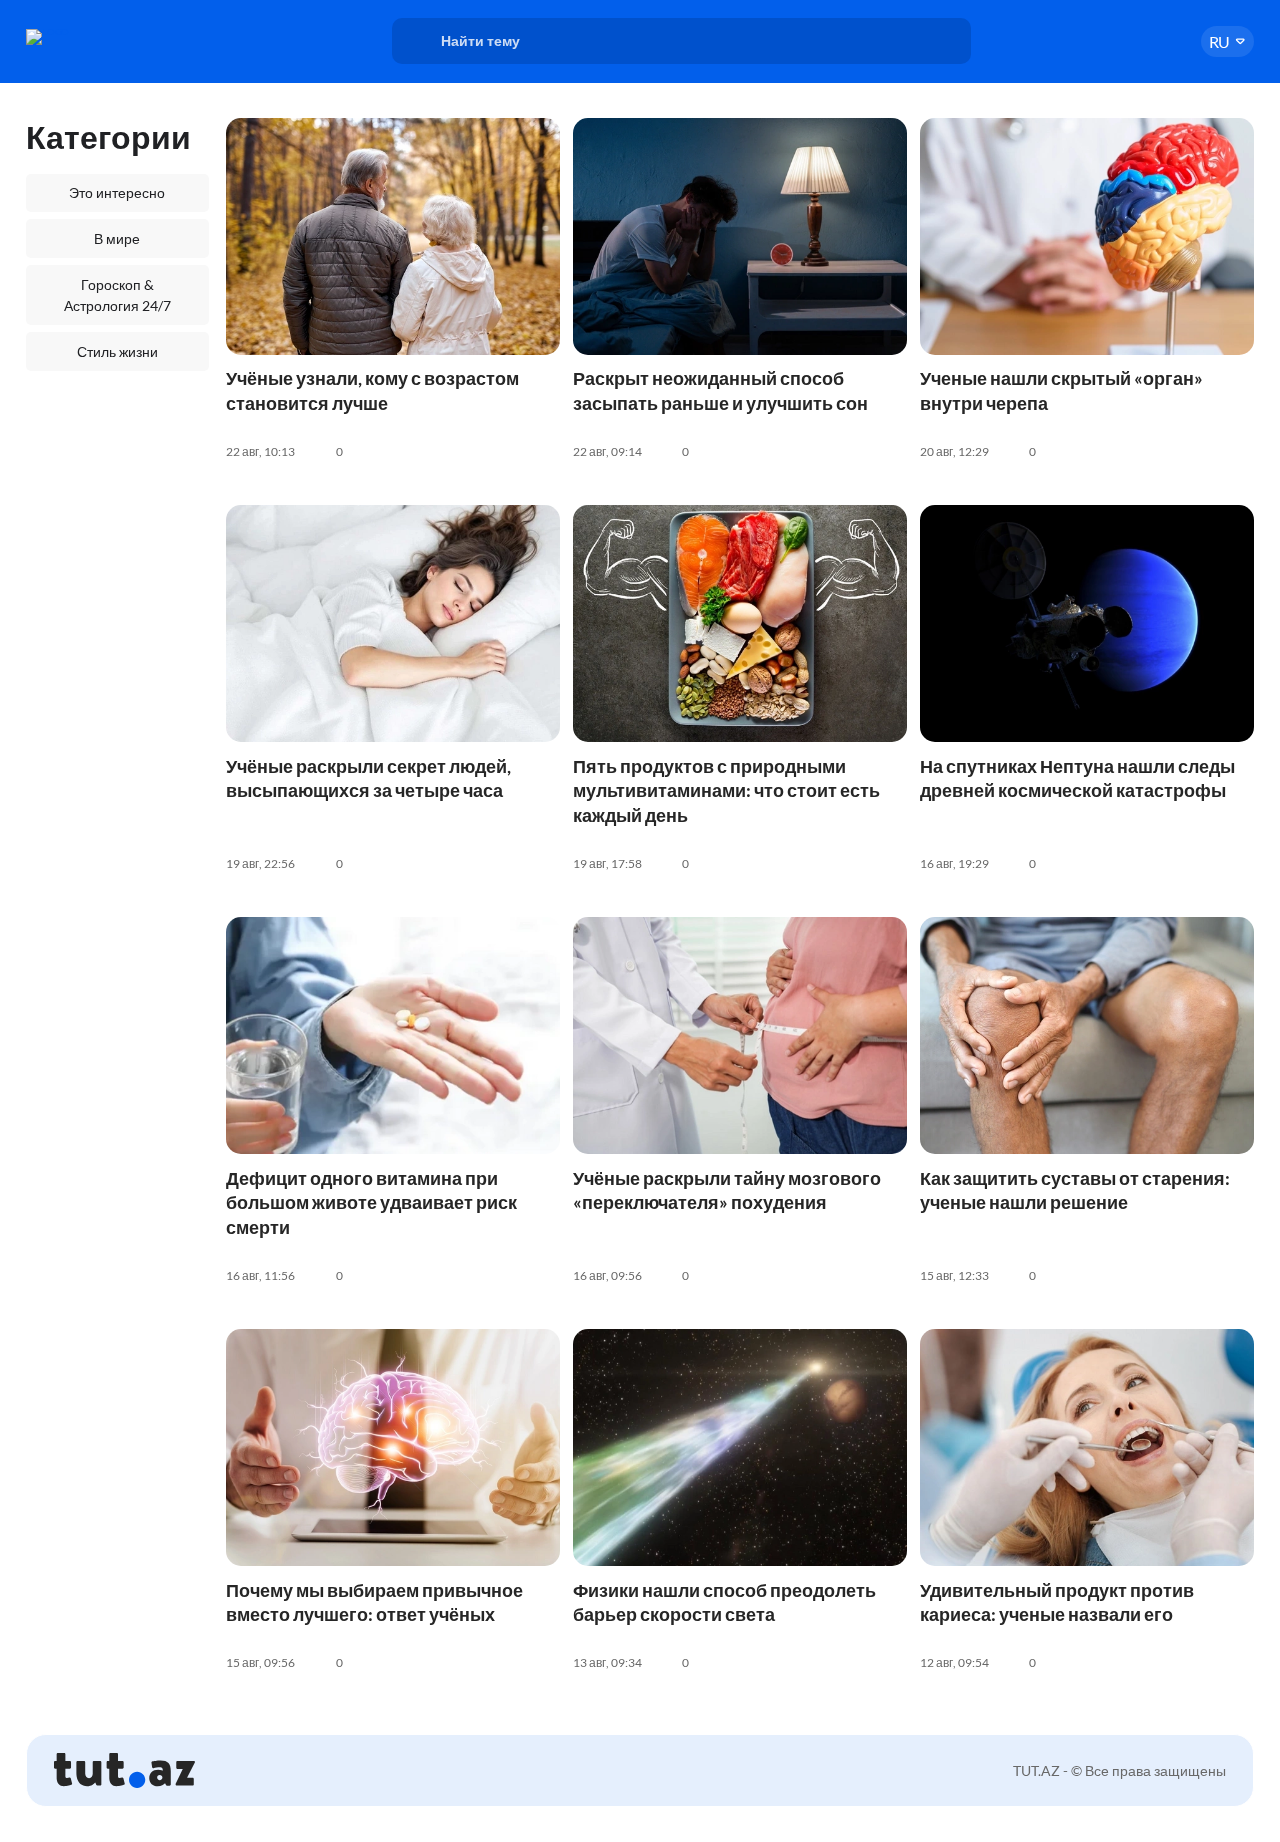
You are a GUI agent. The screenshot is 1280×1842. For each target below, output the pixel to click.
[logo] (94, 37)
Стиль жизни (117, 351)
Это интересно (117, 192)
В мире (117, 238)
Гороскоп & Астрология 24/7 (117, 295)
